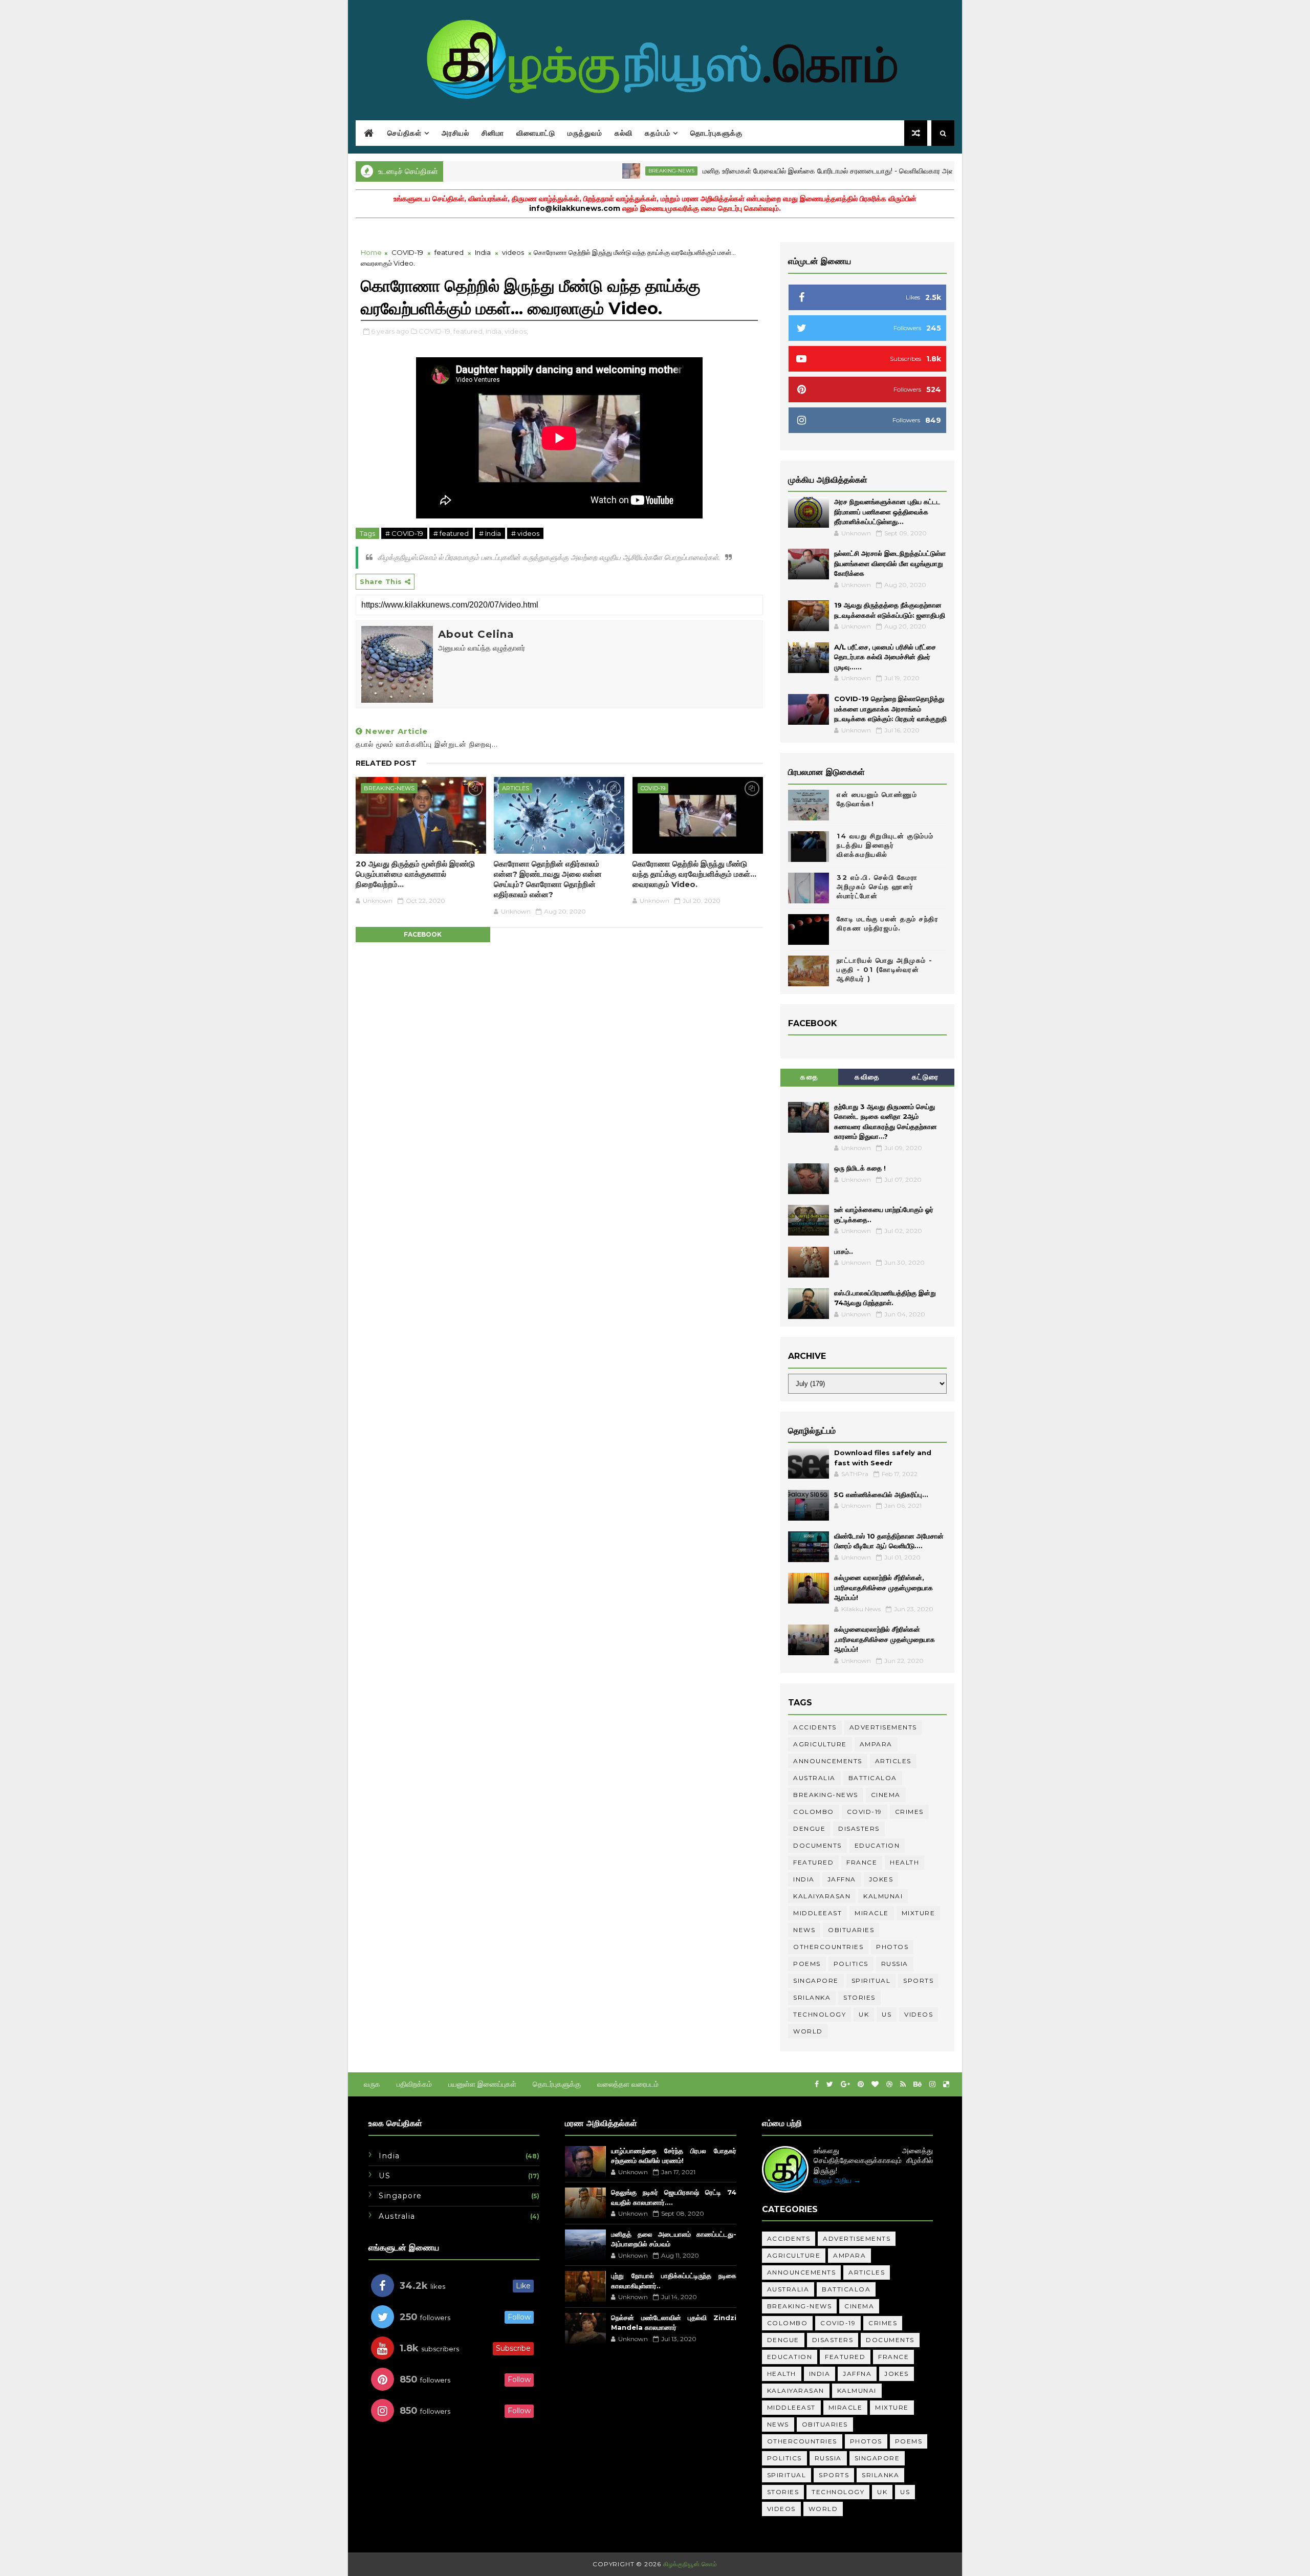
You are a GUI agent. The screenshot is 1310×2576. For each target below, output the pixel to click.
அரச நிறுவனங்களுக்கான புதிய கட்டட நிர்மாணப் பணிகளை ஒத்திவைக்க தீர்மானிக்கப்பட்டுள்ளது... (887, 512)
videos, (516, 331)
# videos (525, 533)
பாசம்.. (844, 1251)
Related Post (386, 763)
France (862, 1862)
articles (516, 788)
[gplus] (845, 2084)
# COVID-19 (404, 533)
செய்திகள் (405, 133)
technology (820, 2014)
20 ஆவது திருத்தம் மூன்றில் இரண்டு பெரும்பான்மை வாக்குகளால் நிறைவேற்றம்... (415, 874)
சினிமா (493, 133)
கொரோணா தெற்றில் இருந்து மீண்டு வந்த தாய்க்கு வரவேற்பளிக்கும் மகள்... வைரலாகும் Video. (694, 874)
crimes (909, 1812)
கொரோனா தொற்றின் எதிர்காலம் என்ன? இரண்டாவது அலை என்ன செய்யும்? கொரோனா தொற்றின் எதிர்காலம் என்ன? (548, 879)
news (804, 1930)
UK (864, 2014)
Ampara (952, 171)
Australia (814, 1778)
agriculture (820, 1744)
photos (892, 1947)
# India (490, 533)
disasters (859, 1828)
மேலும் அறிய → (837, 2180)
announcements (828, 1761)
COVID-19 (407, 252)
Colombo (814, 1812)
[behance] (918, 2084)
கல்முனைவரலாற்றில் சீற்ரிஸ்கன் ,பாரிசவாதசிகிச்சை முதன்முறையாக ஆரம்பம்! (885, 1639)
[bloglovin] (875, 2084)
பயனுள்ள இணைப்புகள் (482, 2084)
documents (817, 1845)
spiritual (871, 1980)
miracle (872, 1913)
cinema (886, 1795)
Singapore (816, 1980)
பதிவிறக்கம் (414, 2084)
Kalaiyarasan (822, 1896)
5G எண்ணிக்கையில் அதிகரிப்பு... (881, 1495)
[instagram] (932, 2084)
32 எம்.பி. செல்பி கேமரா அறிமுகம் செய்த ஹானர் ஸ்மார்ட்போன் (877, 886)
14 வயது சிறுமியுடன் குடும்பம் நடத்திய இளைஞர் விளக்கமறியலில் (885, 845)
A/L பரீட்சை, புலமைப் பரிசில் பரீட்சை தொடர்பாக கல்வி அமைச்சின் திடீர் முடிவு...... (885, 657)
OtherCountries (828, 1947)
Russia (895, 1964)
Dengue (809, 1828)
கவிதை (867, 1077)
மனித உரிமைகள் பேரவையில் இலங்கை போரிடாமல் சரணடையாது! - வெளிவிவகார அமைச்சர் (764, 171)
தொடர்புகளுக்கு (716, 133)
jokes (881, 1879)
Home (371, 252)
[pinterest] (861, 2084)
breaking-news (598, 171)
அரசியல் (455, 133)
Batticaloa (873, 1778)
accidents (815, 1727)
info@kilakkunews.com (575, 208)
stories (859, 1997)
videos (513, 252)
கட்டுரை (925, 1077)
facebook (423, 934)
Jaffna (842, 1879)
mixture (919, 1913)
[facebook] (817, 2084)
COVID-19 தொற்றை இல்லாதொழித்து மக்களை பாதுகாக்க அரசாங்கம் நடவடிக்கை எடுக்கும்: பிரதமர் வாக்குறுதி (890, 709)
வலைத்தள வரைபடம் (628, 2084)
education (877, 1845)
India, (494, 331)
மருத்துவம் (585, 133)
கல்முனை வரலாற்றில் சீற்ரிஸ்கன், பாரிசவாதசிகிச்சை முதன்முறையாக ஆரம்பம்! (883, 1587)
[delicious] (946, 2084)
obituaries (851, 1930)
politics (851, 1964)
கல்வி (624, 133)
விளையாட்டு (536, 133)
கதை (809, 1077)
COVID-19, (435, 331)
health (904, 1862)
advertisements (883, 1727)
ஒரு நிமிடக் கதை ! (860, 1168)
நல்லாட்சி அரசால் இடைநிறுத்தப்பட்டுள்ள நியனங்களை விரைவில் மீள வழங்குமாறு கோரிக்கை (890, 563)
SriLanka (812, 1997)
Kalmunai (883, 1896)
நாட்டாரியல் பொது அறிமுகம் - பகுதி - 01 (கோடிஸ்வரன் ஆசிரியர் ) (885, 969)
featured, (469, 331)
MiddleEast (817, 1913)
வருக (372, 2084)
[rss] (903, 2084)
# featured (451, 533)
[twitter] (830, 2084)
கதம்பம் (658, 133)
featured (449, 252)
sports (918, 1980)
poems (807, 1964)
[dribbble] (889, 2084)
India (483, 252)
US (887, 2014)
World (808, 2031)
